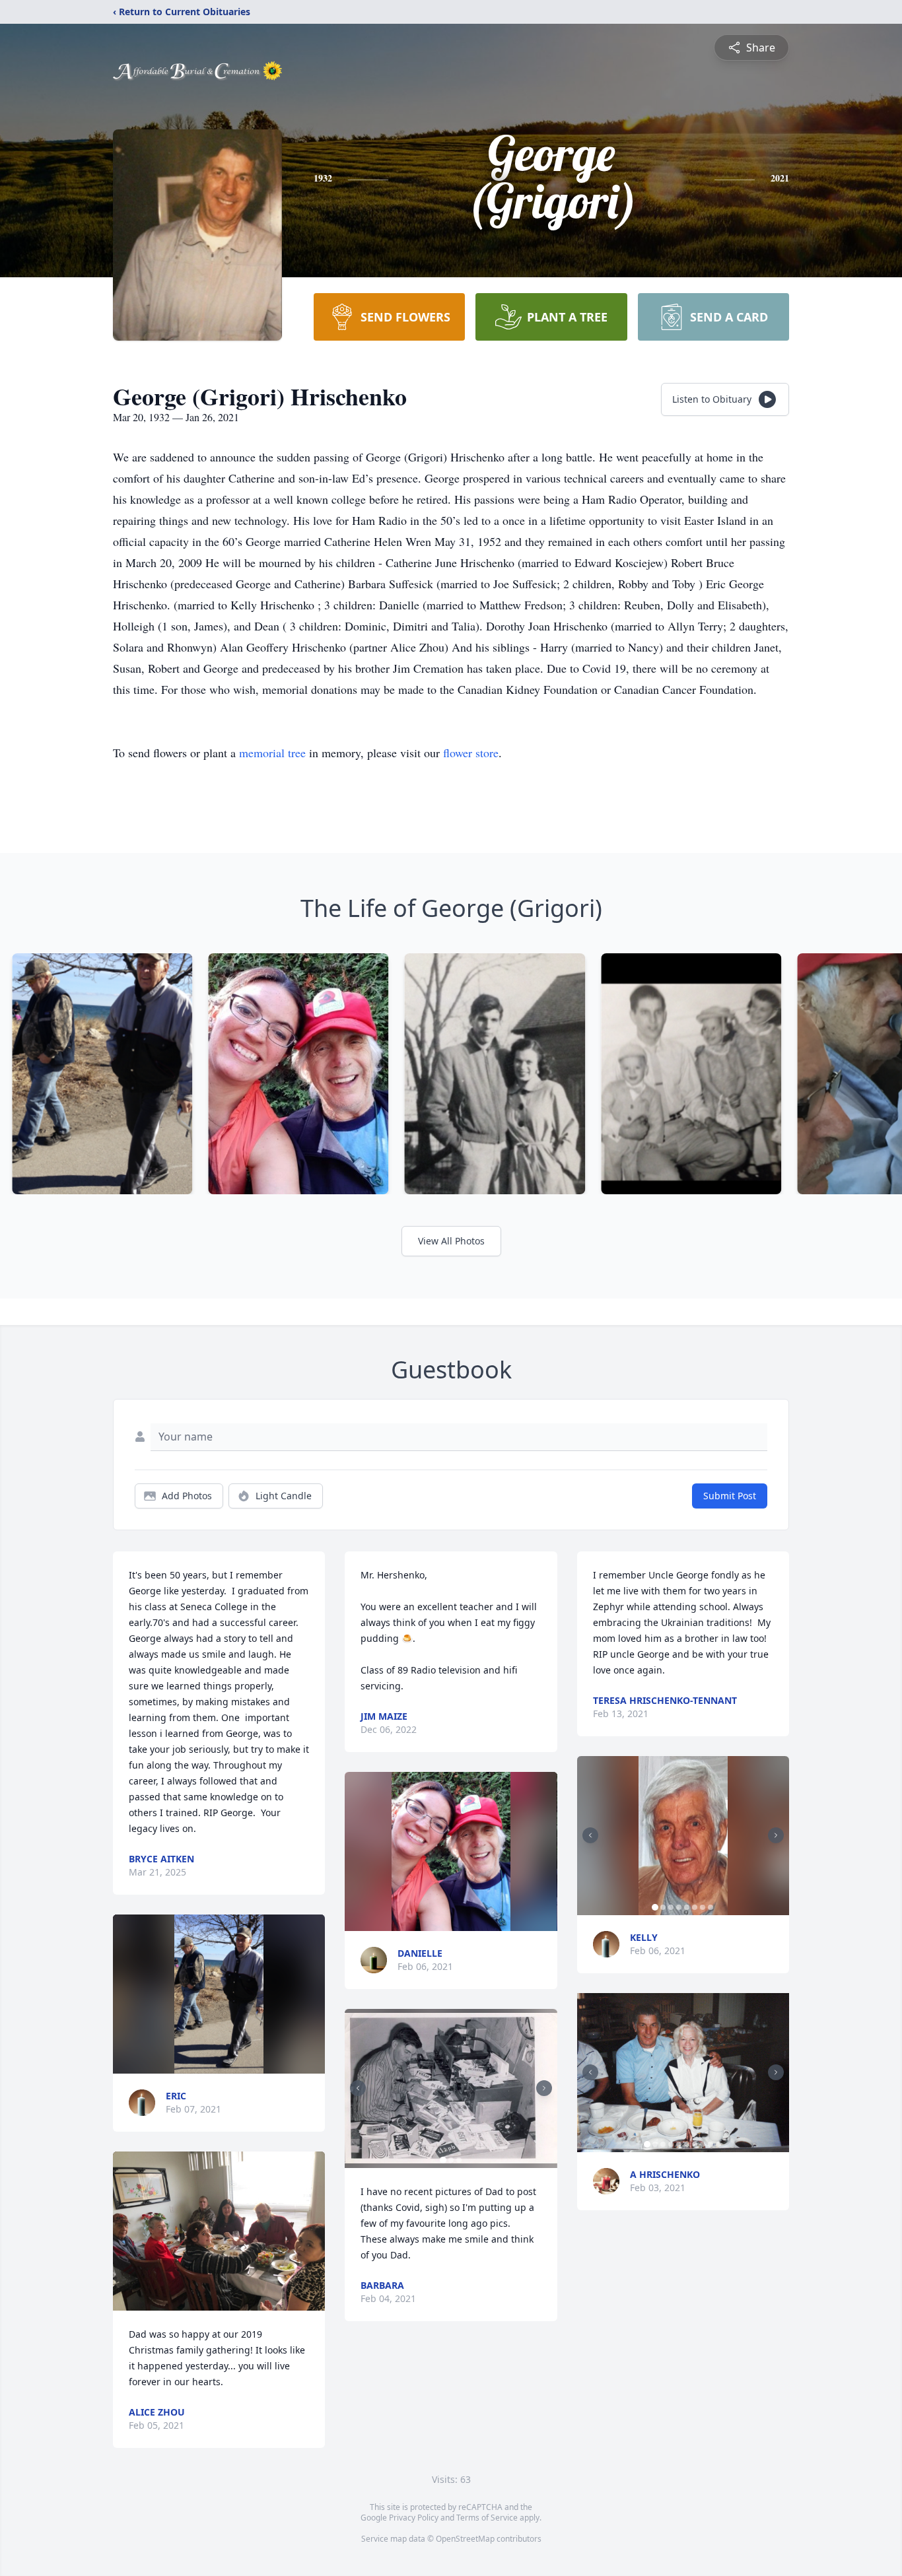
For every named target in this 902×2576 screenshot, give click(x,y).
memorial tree (272, 753)
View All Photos (451, 1241)
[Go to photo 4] (679, 1907)
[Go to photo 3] (459, 2160)
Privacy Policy (414, 2518)
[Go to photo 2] (451, 2160)
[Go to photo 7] (703, 1907)
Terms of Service (487, 2518)
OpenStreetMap (465, 2539)
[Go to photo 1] (443, 2160)
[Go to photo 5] (687, 1907)
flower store (471, 753)
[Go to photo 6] (695, 1907)
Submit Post (730, 1496)
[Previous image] (358, 2088)
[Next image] (544, 2088)
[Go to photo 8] (711, 1907)
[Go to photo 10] (718, 2144)
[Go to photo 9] (711, 2144)
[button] (219, 1994)
